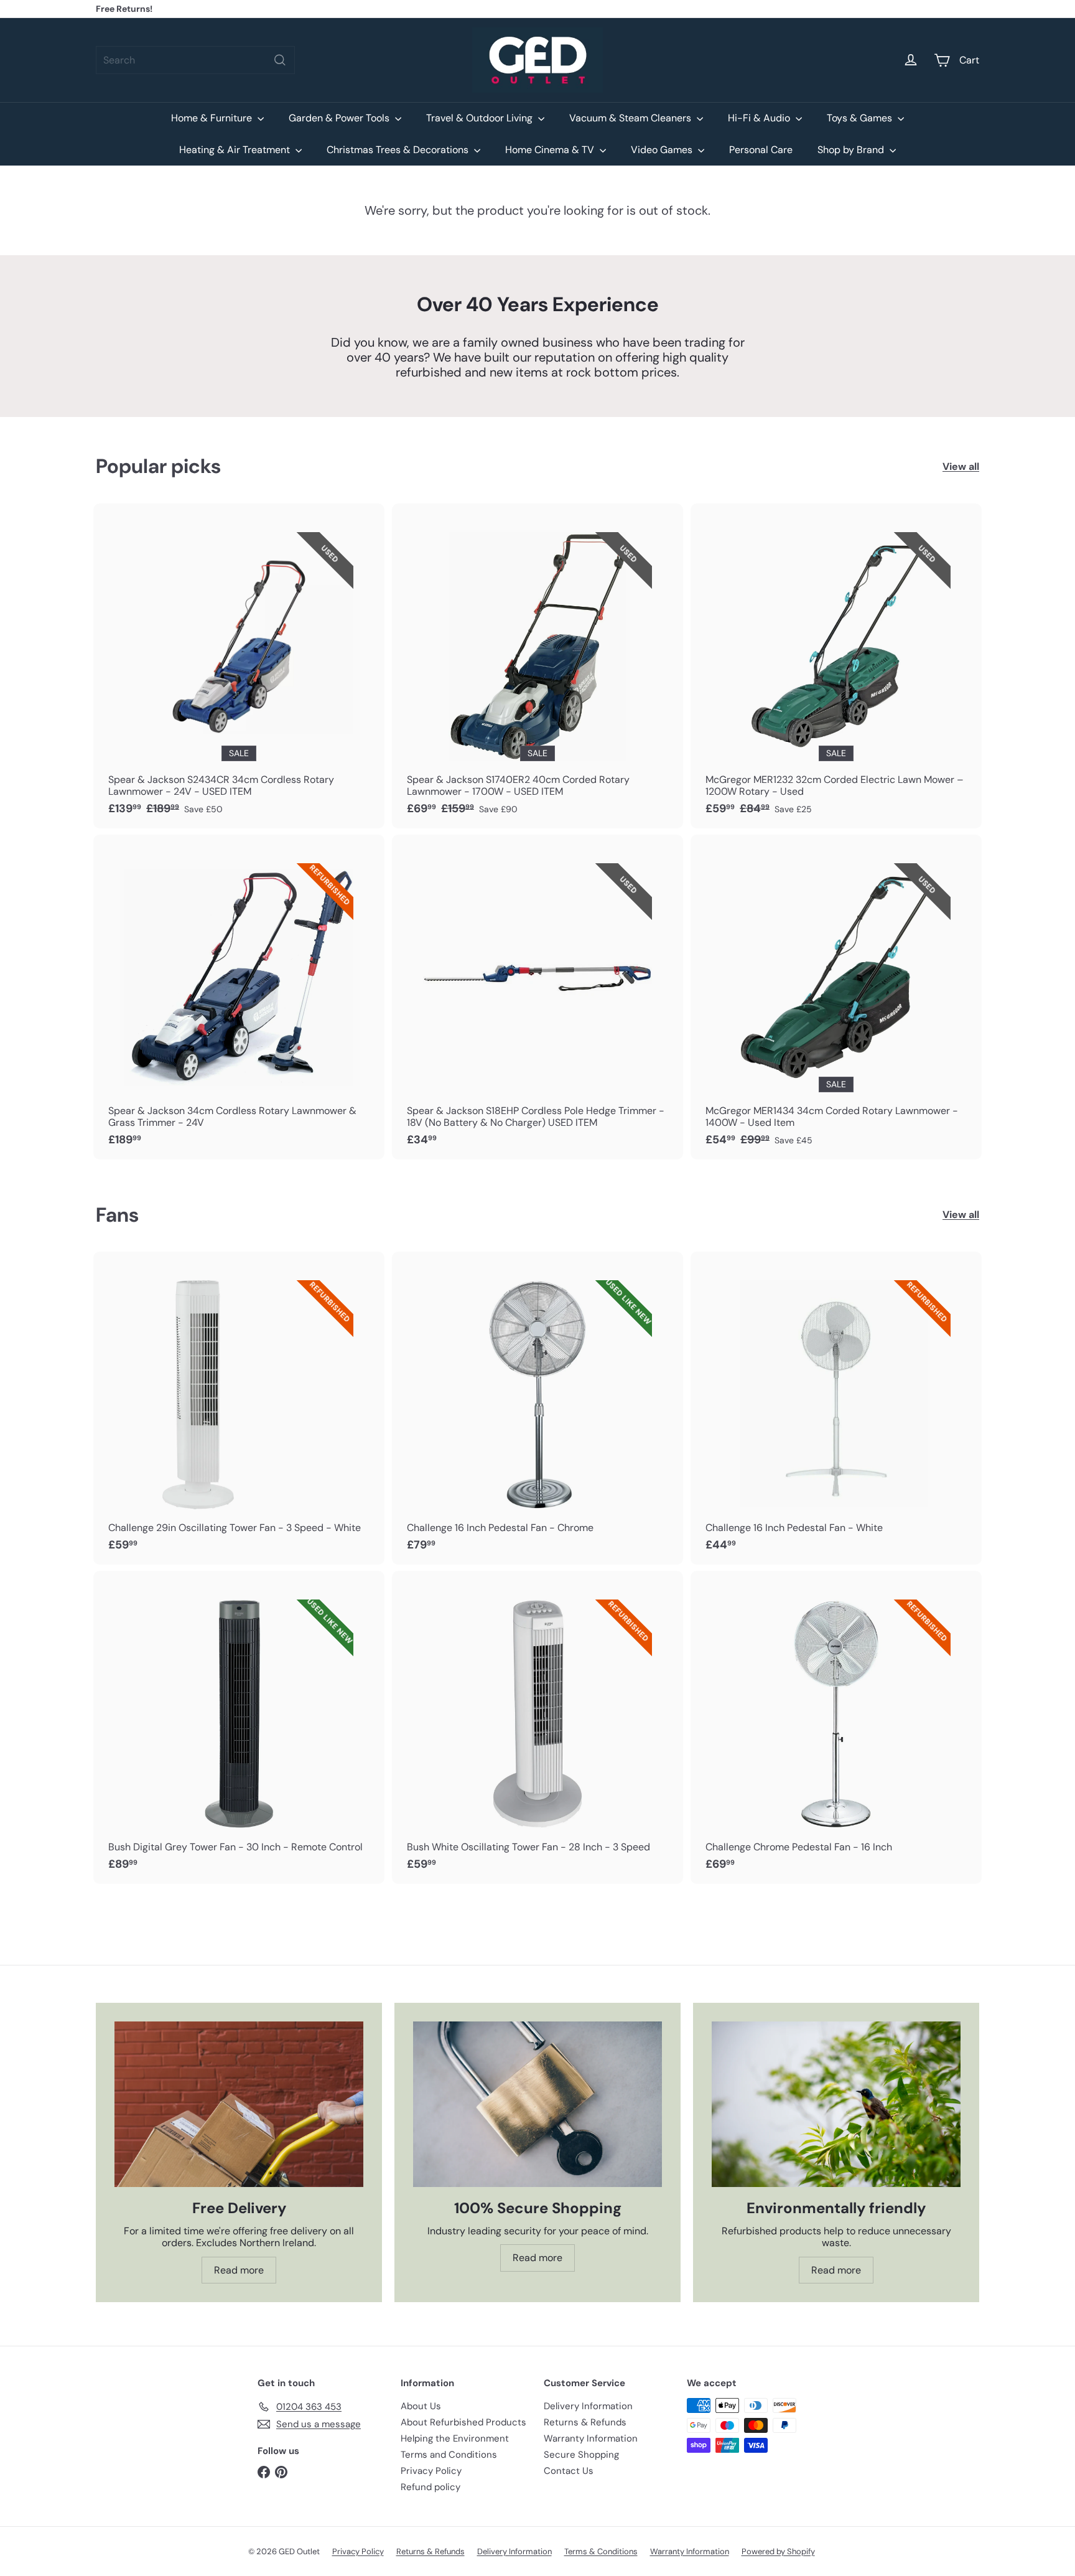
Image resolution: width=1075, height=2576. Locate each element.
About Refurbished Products (463, 2422)
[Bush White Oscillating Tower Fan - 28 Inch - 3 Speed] (537, 1727)
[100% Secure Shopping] (537, 2105)
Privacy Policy (431, 2471)
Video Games (663, 150)
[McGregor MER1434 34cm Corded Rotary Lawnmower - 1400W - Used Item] (836, 997)
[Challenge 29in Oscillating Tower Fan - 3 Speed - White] (239, 1408)
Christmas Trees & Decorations (399, 150)
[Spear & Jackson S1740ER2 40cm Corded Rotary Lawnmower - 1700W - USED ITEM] (537, 666)
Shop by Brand (852, 150)
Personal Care (761, 150)
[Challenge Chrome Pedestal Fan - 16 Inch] (836, 1727)
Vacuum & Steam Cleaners (631, 118)
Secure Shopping (581, 2455)
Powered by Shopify (778, 2551)
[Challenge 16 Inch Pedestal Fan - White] (836, 1408)
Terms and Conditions (449, 2455)
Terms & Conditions (601, 2551)
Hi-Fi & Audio (760, 118)
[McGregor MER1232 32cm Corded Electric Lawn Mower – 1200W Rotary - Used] (836, 666)
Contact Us (569, 2471)
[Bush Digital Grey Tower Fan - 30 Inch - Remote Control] (239, 1727)
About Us (421, 2406)
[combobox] (195, 60)
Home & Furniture (213, 118)
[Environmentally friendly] (836, 2105)
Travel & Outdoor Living (481, 118)
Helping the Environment (455, 2438)
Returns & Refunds (585, 2422)
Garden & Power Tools (340, 118)
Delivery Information (588, 2406)
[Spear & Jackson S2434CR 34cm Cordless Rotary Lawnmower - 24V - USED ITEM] (239, 666)
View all (961, 466)
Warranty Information (591, 2438)
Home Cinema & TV (551, 150)
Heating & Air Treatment (236, 150)
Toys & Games (861, 118)
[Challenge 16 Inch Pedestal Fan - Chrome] (537, 1408)
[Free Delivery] (239, 2105)
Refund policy (430, 2487)
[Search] (280, 60)
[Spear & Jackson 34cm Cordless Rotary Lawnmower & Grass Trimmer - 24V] (239, 997)
